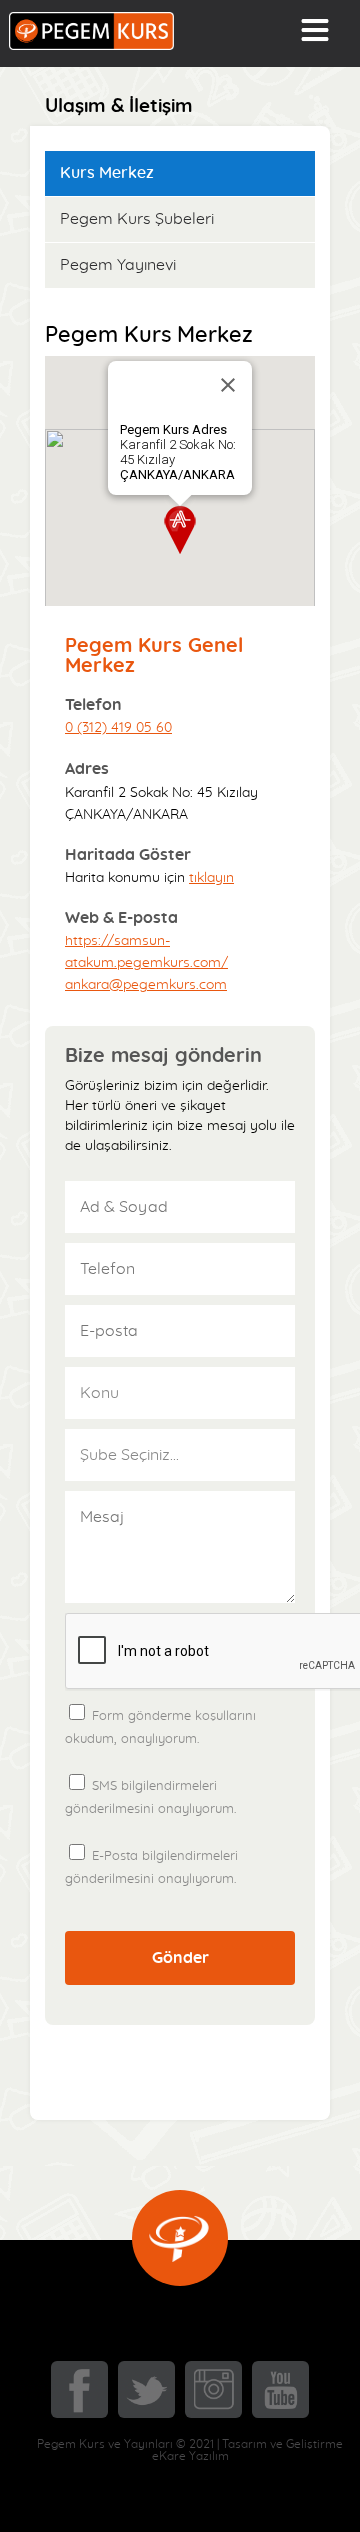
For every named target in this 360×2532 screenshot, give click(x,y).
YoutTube (280, 2389)
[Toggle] (315, 30)
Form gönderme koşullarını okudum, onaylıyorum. (180, 1718)
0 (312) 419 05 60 (118, 728)
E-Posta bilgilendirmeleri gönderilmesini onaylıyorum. (151, 1868)
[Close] (228, 385)
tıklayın (211, 878)
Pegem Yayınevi (118, 265)
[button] (180, 530)
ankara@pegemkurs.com (146, 985)
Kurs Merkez (107, 173)
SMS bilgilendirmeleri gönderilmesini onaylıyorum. (150, 1798)
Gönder (180, 1958)
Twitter (146, 2389)
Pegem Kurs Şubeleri (137, 219)
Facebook (79, 2389)
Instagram (213, 2389)
